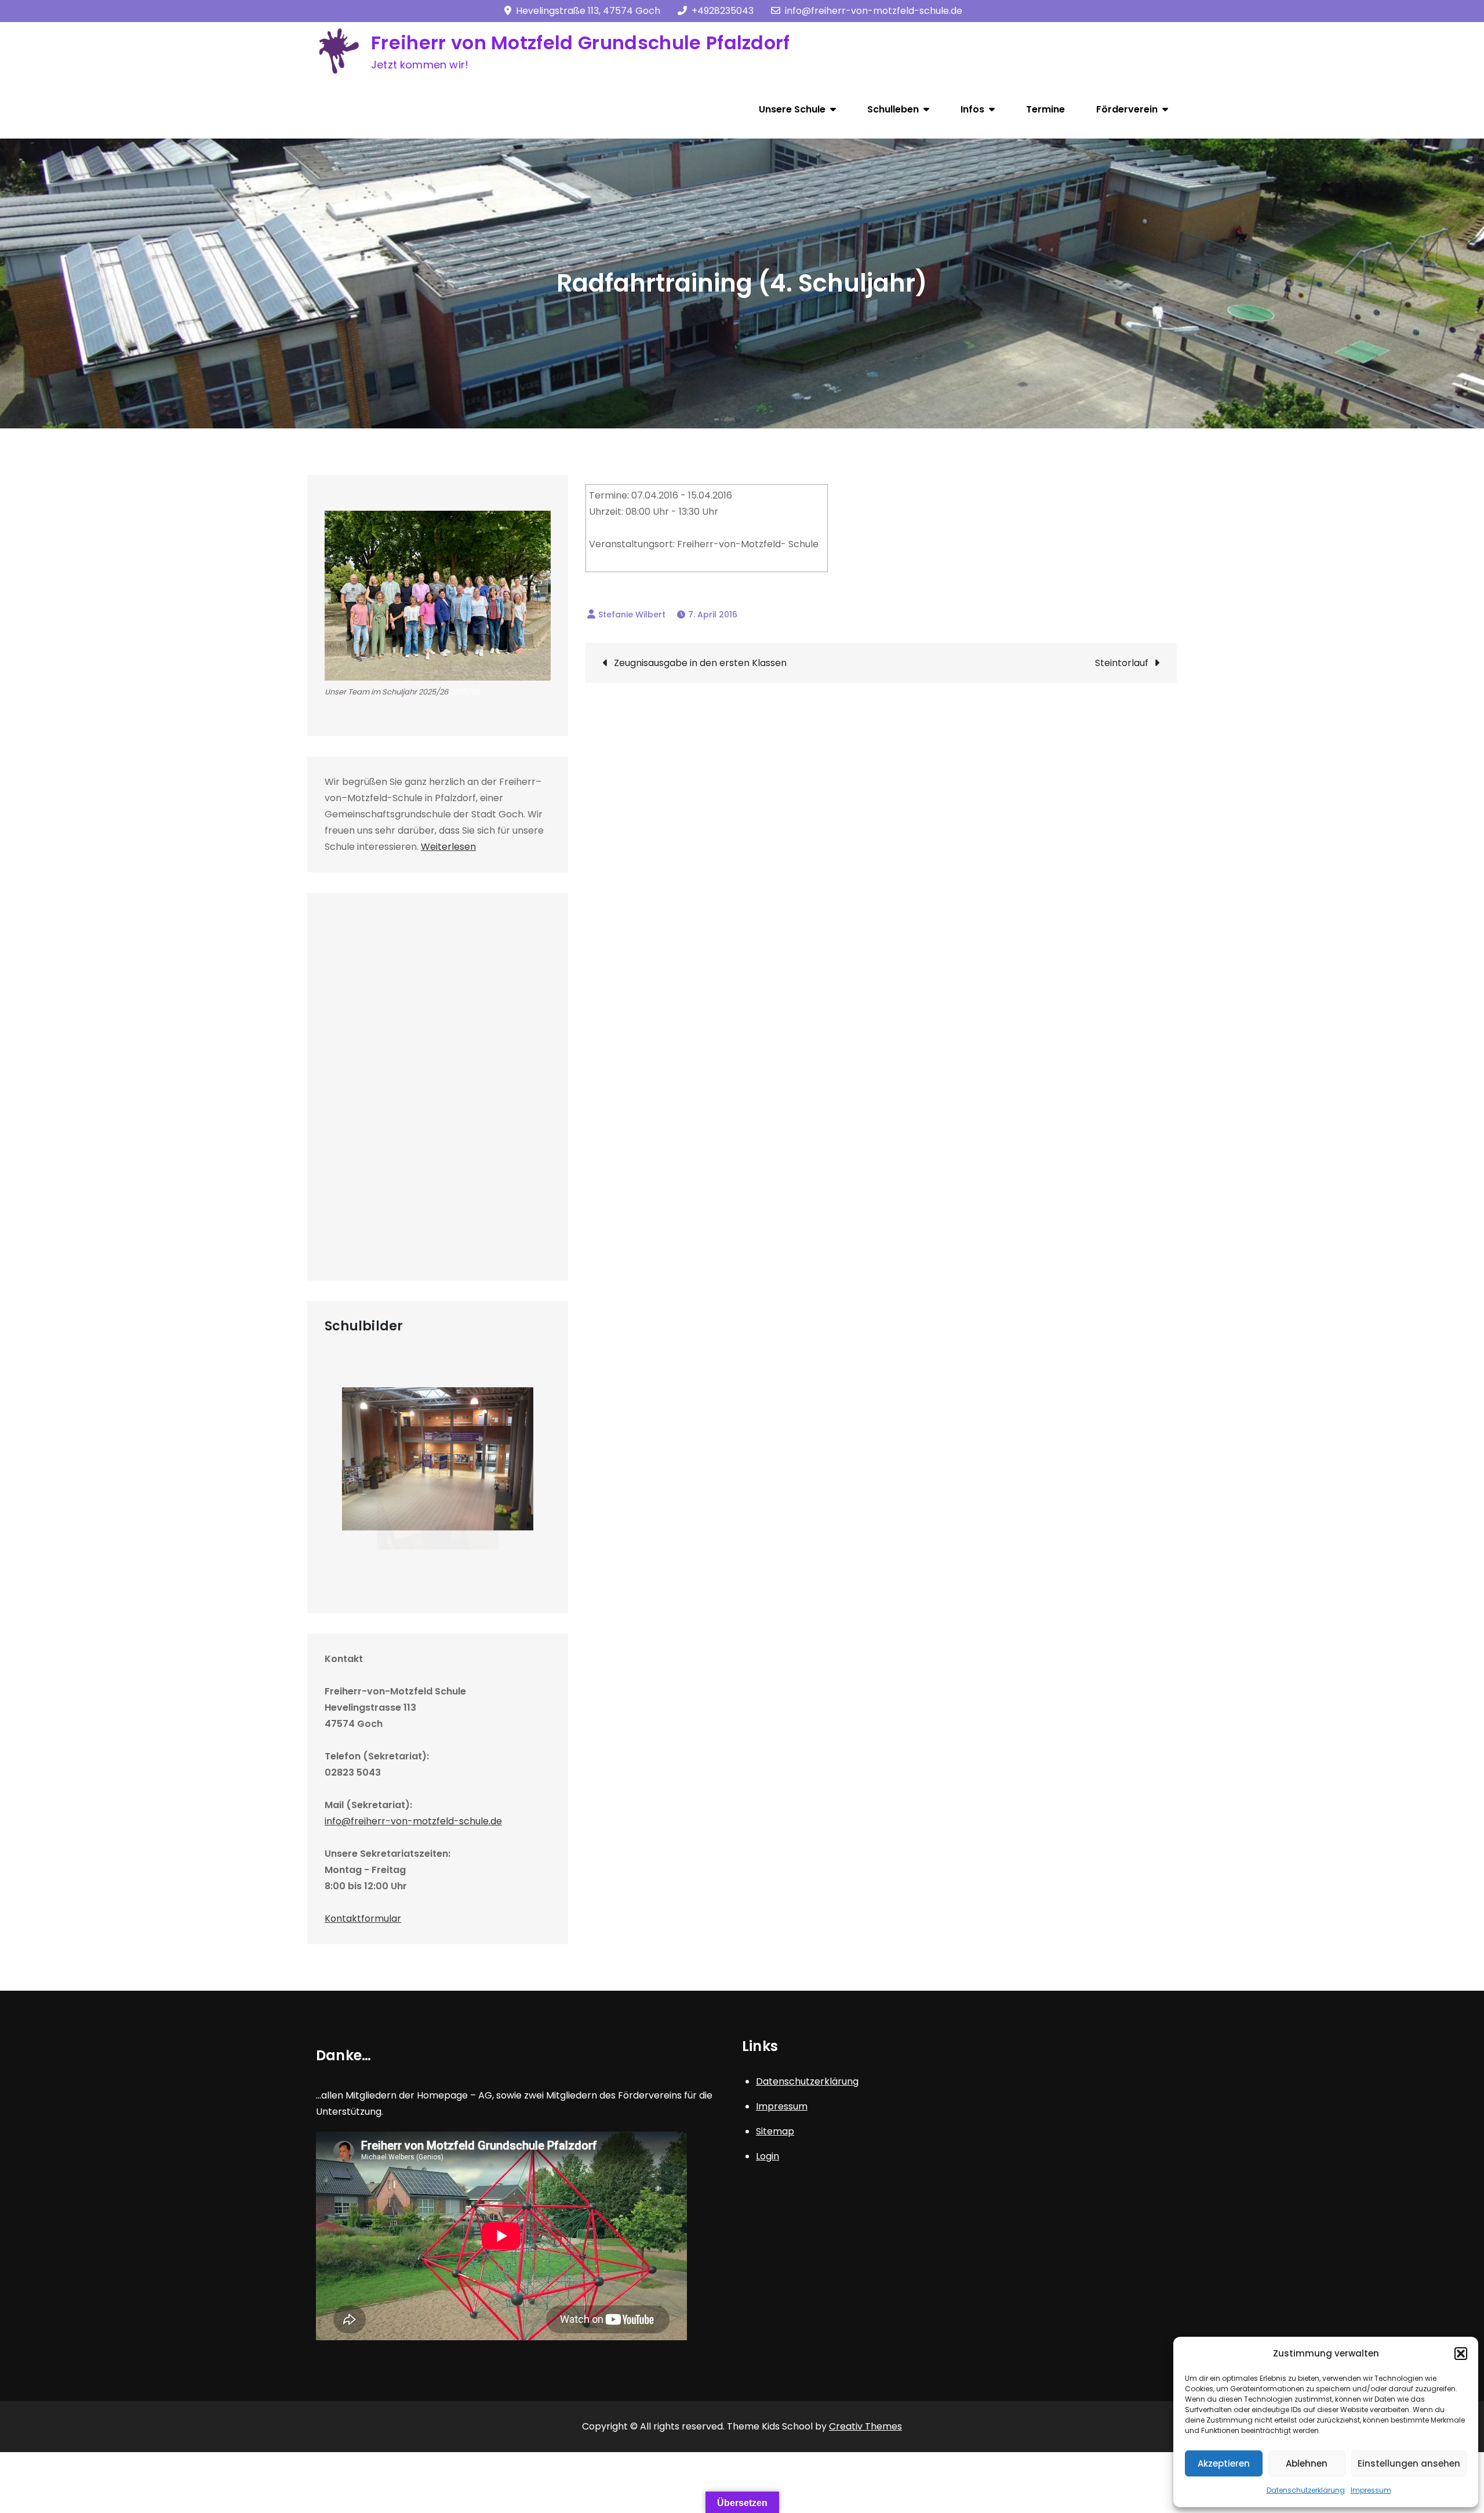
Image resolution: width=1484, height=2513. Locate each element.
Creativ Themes (865, 2426)
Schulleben (893, 109)
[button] (1461, 2354)
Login (768, 2156)
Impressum (1371, 2490)
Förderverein (1127, 109)
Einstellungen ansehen (1409, 2463)
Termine (1045, 109)
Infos (972, 109)
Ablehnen (1307, 2463)
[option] (438, 1468)
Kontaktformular (363, 1919)
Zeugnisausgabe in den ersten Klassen (700, 663)
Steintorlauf (1122, 663)
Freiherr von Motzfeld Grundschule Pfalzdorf (581, 43)
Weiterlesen (448, 847)
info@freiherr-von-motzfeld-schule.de (874, 11)
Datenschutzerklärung (1306, 2490)
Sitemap (775, 2131)
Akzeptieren (1224, 2463)
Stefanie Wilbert (632, 614)
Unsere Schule (792, 109)
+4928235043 (723, 11)
